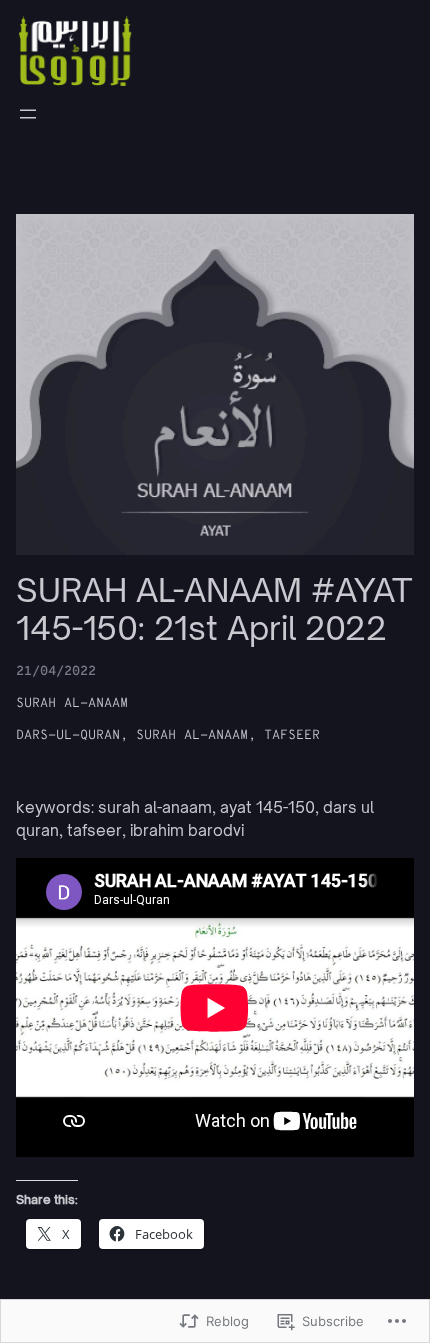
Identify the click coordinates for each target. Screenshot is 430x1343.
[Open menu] (28, 114)
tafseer (292, 735)
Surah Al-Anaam (72, 703)
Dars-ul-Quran (68, 735)
